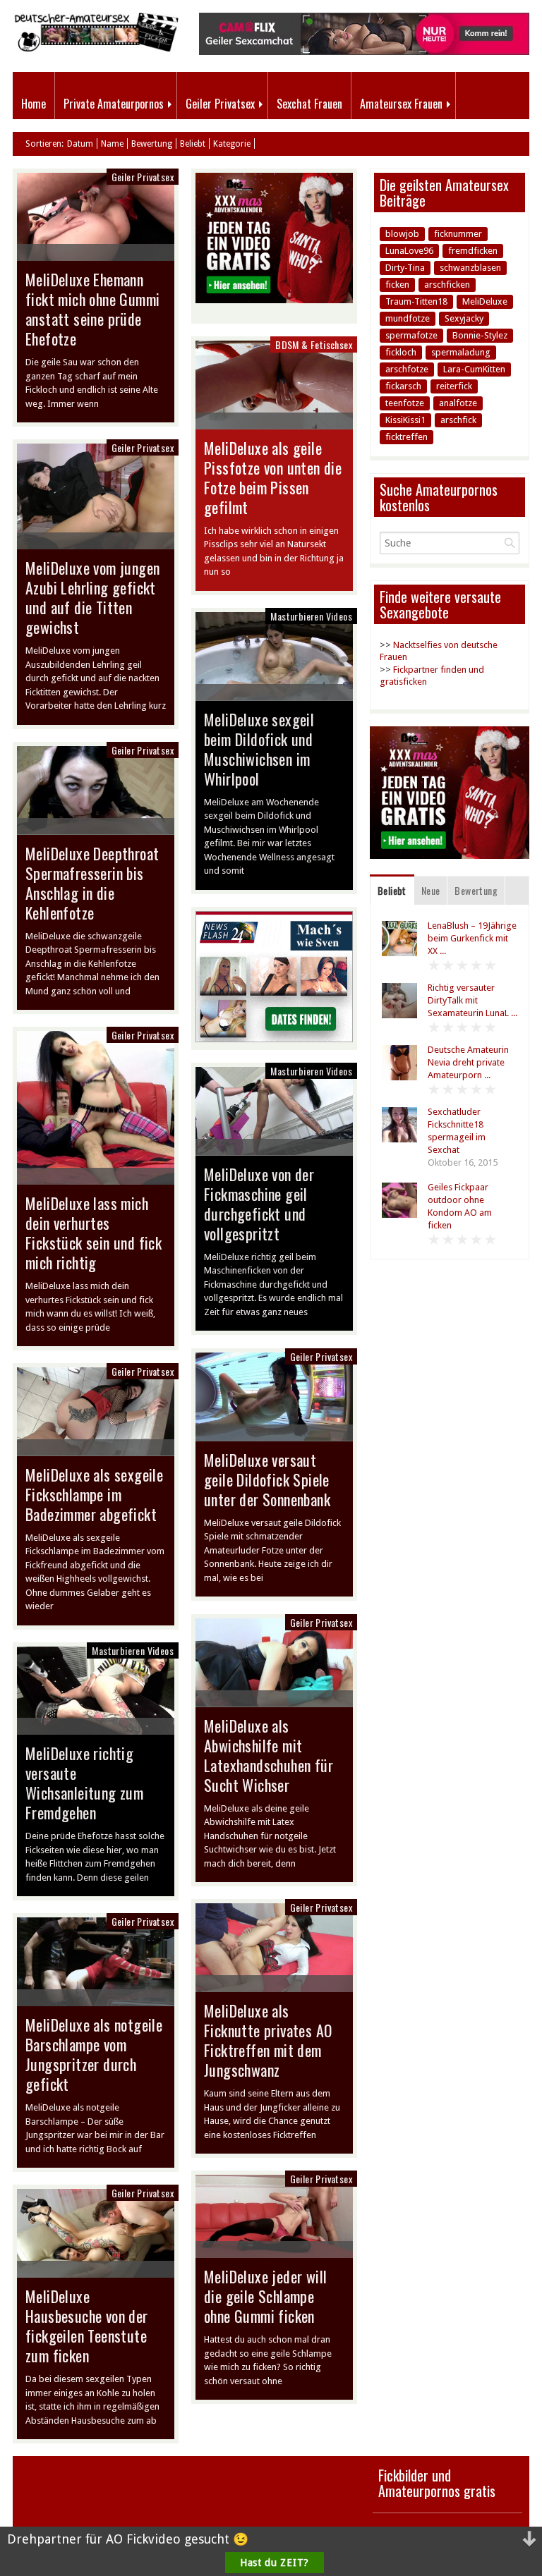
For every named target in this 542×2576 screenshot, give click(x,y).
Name (112, 144)
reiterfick (454, 386)
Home (34, 104)
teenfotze (405, 403)
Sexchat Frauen (309, 104)
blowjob (402, 234)
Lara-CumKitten (474, 369)
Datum (80, 144)
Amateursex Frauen (401, 104)
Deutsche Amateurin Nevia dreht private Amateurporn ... (468, 1062)
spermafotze (411, 335)
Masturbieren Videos (311, 616)
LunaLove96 (409, 251)
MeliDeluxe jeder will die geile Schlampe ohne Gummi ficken (265, 2296)
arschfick (458, 420)
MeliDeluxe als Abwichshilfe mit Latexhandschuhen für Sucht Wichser (269, 1755)
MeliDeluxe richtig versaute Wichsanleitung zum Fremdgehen (84, 1783)
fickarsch (403, 386)
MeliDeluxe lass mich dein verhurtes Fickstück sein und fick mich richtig (94, 1233)
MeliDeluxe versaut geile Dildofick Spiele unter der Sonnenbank (267, 1479)
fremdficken (473, 251)
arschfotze (407, 369)
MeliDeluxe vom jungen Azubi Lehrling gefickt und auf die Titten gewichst (92, 597)
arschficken (447, 285)
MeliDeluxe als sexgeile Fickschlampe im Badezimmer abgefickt (94, 1494)
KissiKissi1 (405, 420)
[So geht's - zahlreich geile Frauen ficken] (274, 1039)
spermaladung (461, 352)
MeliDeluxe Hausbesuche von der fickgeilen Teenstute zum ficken (87, 2326)
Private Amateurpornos (114, 104)
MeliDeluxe (485, 301)
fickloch (401, 352)
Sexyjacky (464, 318)
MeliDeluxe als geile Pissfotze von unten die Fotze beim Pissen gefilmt (273, 477)
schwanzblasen (470, 268)
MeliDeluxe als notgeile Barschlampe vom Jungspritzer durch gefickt (94, 2054)
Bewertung (152, 144)
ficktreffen (406, 437)
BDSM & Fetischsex (314, 344)
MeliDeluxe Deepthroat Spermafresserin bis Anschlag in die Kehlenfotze (92, 883)
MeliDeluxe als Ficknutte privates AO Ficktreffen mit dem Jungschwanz (268, 2040)
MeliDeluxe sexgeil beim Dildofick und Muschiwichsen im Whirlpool (259, 749)
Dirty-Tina (405, 268)
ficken (397, 285)
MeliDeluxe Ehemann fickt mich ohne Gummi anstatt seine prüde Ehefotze (92, 309)
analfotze (458, 403)
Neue (431, 890)
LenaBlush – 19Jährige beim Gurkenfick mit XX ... (472, 938)
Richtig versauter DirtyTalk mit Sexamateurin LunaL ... (472, 1000)
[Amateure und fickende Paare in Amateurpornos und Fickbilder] (96, 48)
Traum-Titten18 (416, 301)
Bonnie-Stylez (480, 335)
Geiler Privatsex (220, 104)
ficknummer (458, 234)
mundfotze (408, 318)
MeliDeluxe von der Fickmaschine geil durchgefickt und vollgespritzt (259, 1204)
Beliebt (193, 144)
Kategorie (232, 144)
